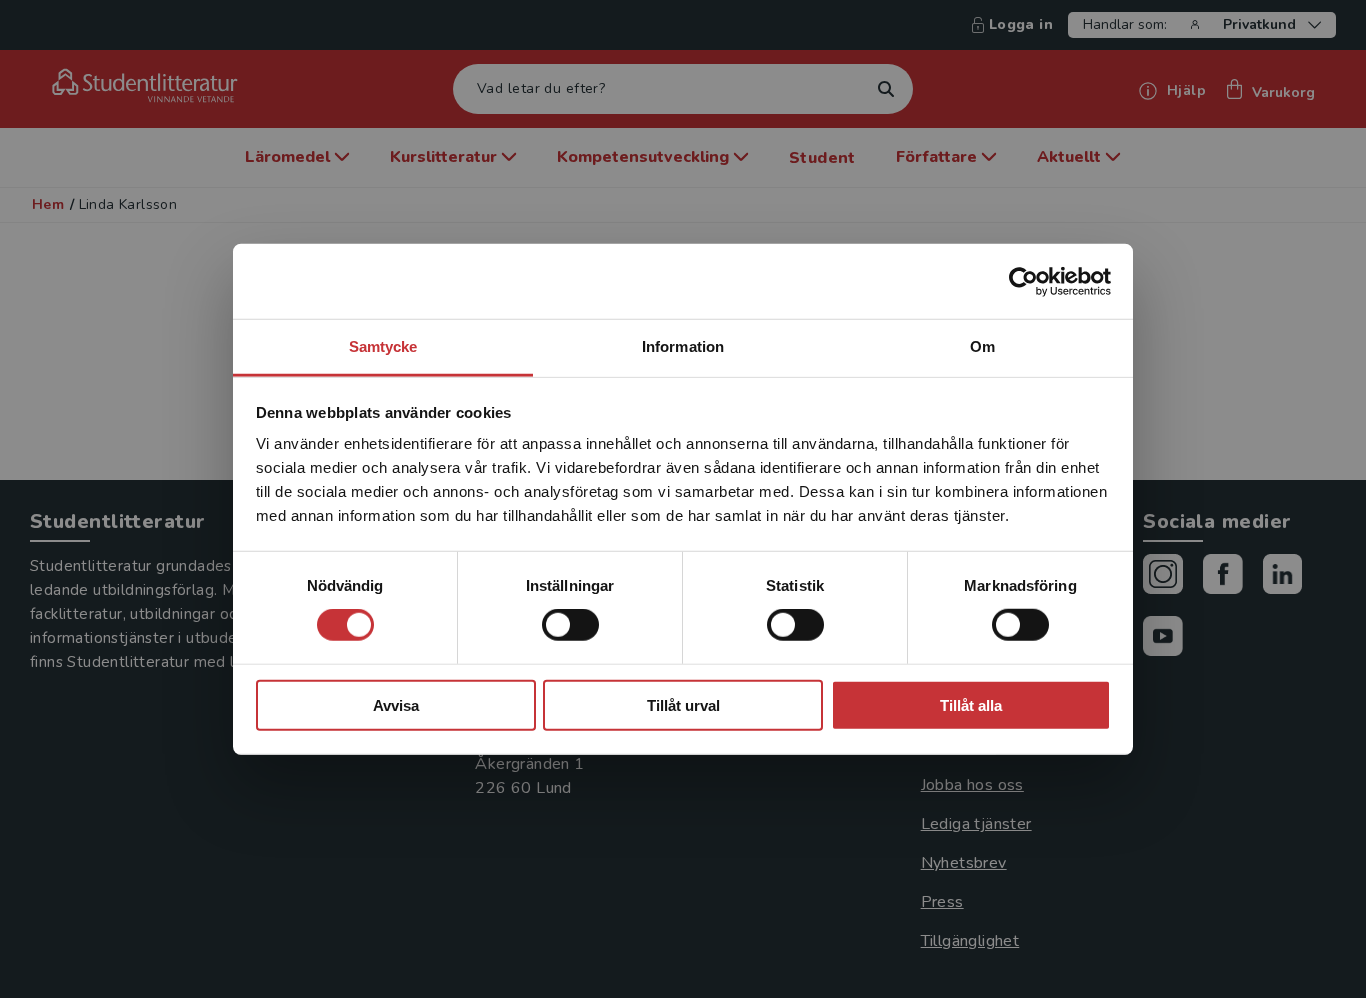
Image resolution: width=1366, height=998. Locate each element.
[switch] (570, 625)
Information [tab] (683, 346)
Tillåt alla (971, 705)
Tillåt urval (683, 705)
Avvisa (396, 705)
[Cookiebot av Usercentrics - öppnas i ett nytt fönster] (1023, 281)
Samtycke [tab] (383, 346)
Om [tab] (982, 346)
